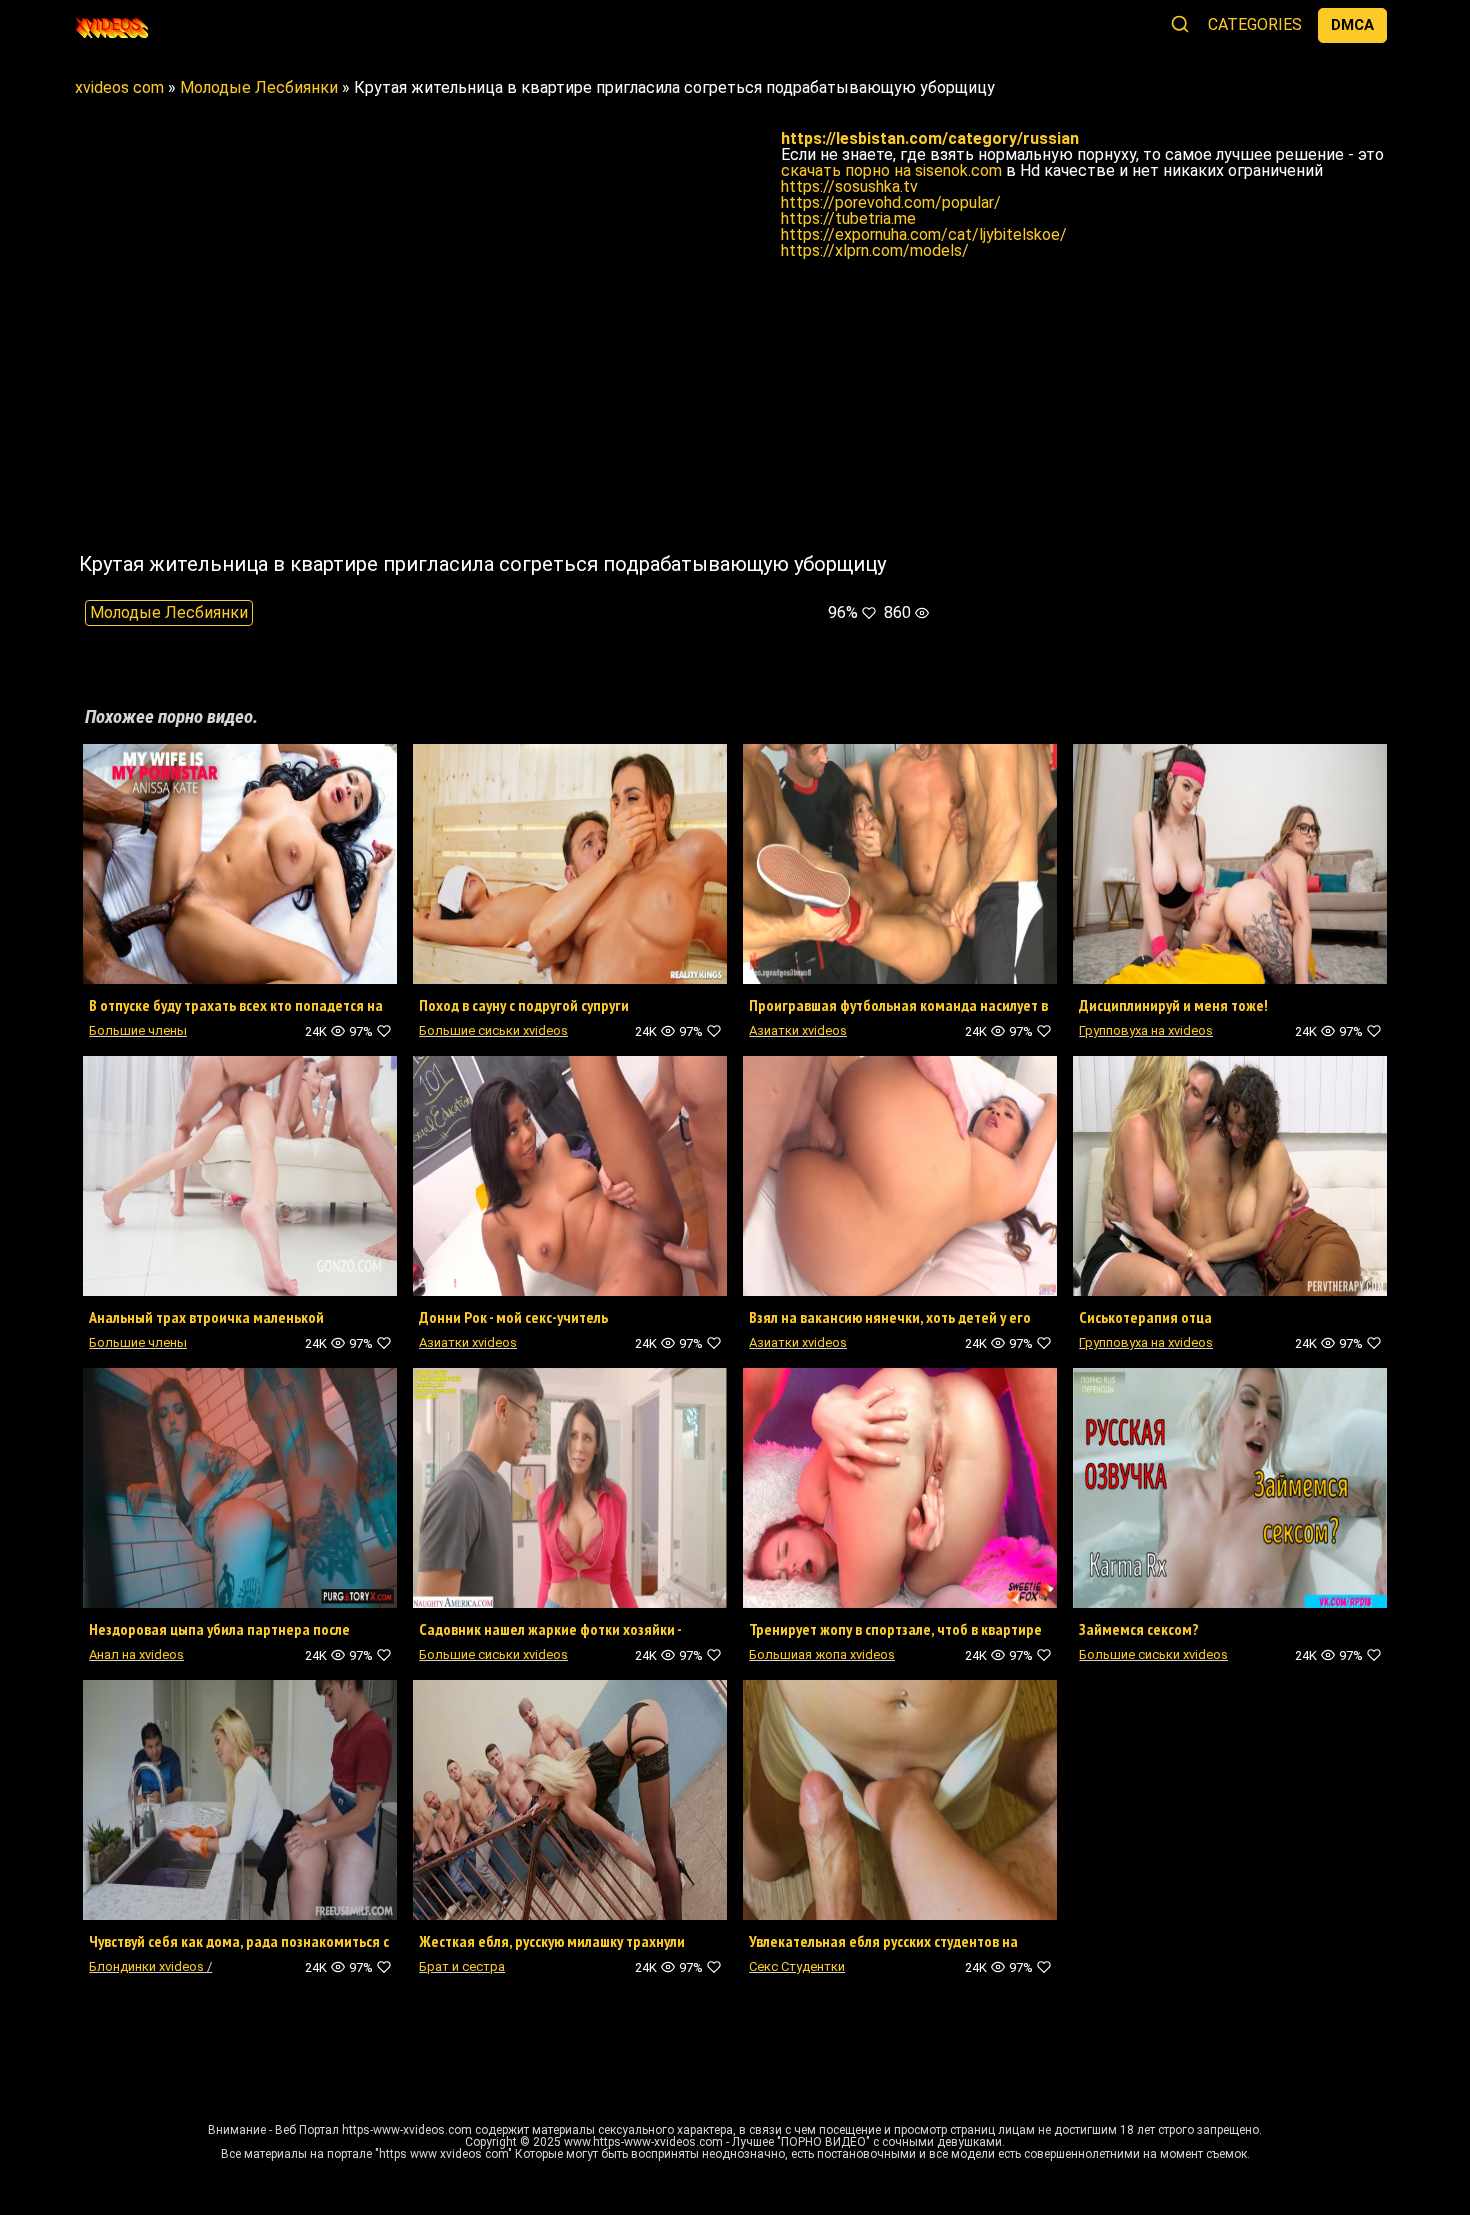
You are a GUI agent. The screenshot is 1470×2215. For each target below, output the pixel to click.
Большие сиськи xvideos (493, 1030)
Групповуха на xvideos (1146, 1030)
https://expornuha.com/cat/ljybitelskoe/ (924, 234)
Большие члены (138, 1030)
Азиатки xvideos (798, 1030)
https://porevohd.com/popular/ (891, 202)
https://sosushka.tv (849, 186)
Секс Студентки (797, 1966)
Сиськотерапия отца (1145, 1317)
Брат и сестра (462, 1966)
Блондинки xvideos (146, 1966)
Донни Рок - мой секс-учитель (513, 1317)
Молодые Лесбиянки (169, 612)
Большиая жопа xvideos (822, 1654)
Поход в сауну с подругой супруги (524, 1005)
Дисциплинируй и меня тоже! (1173, 1005)
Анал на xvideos (136, 1654)
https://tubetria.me (848, 218)
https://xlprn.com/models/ (875, 250)
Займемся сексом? (1139, 1629)
